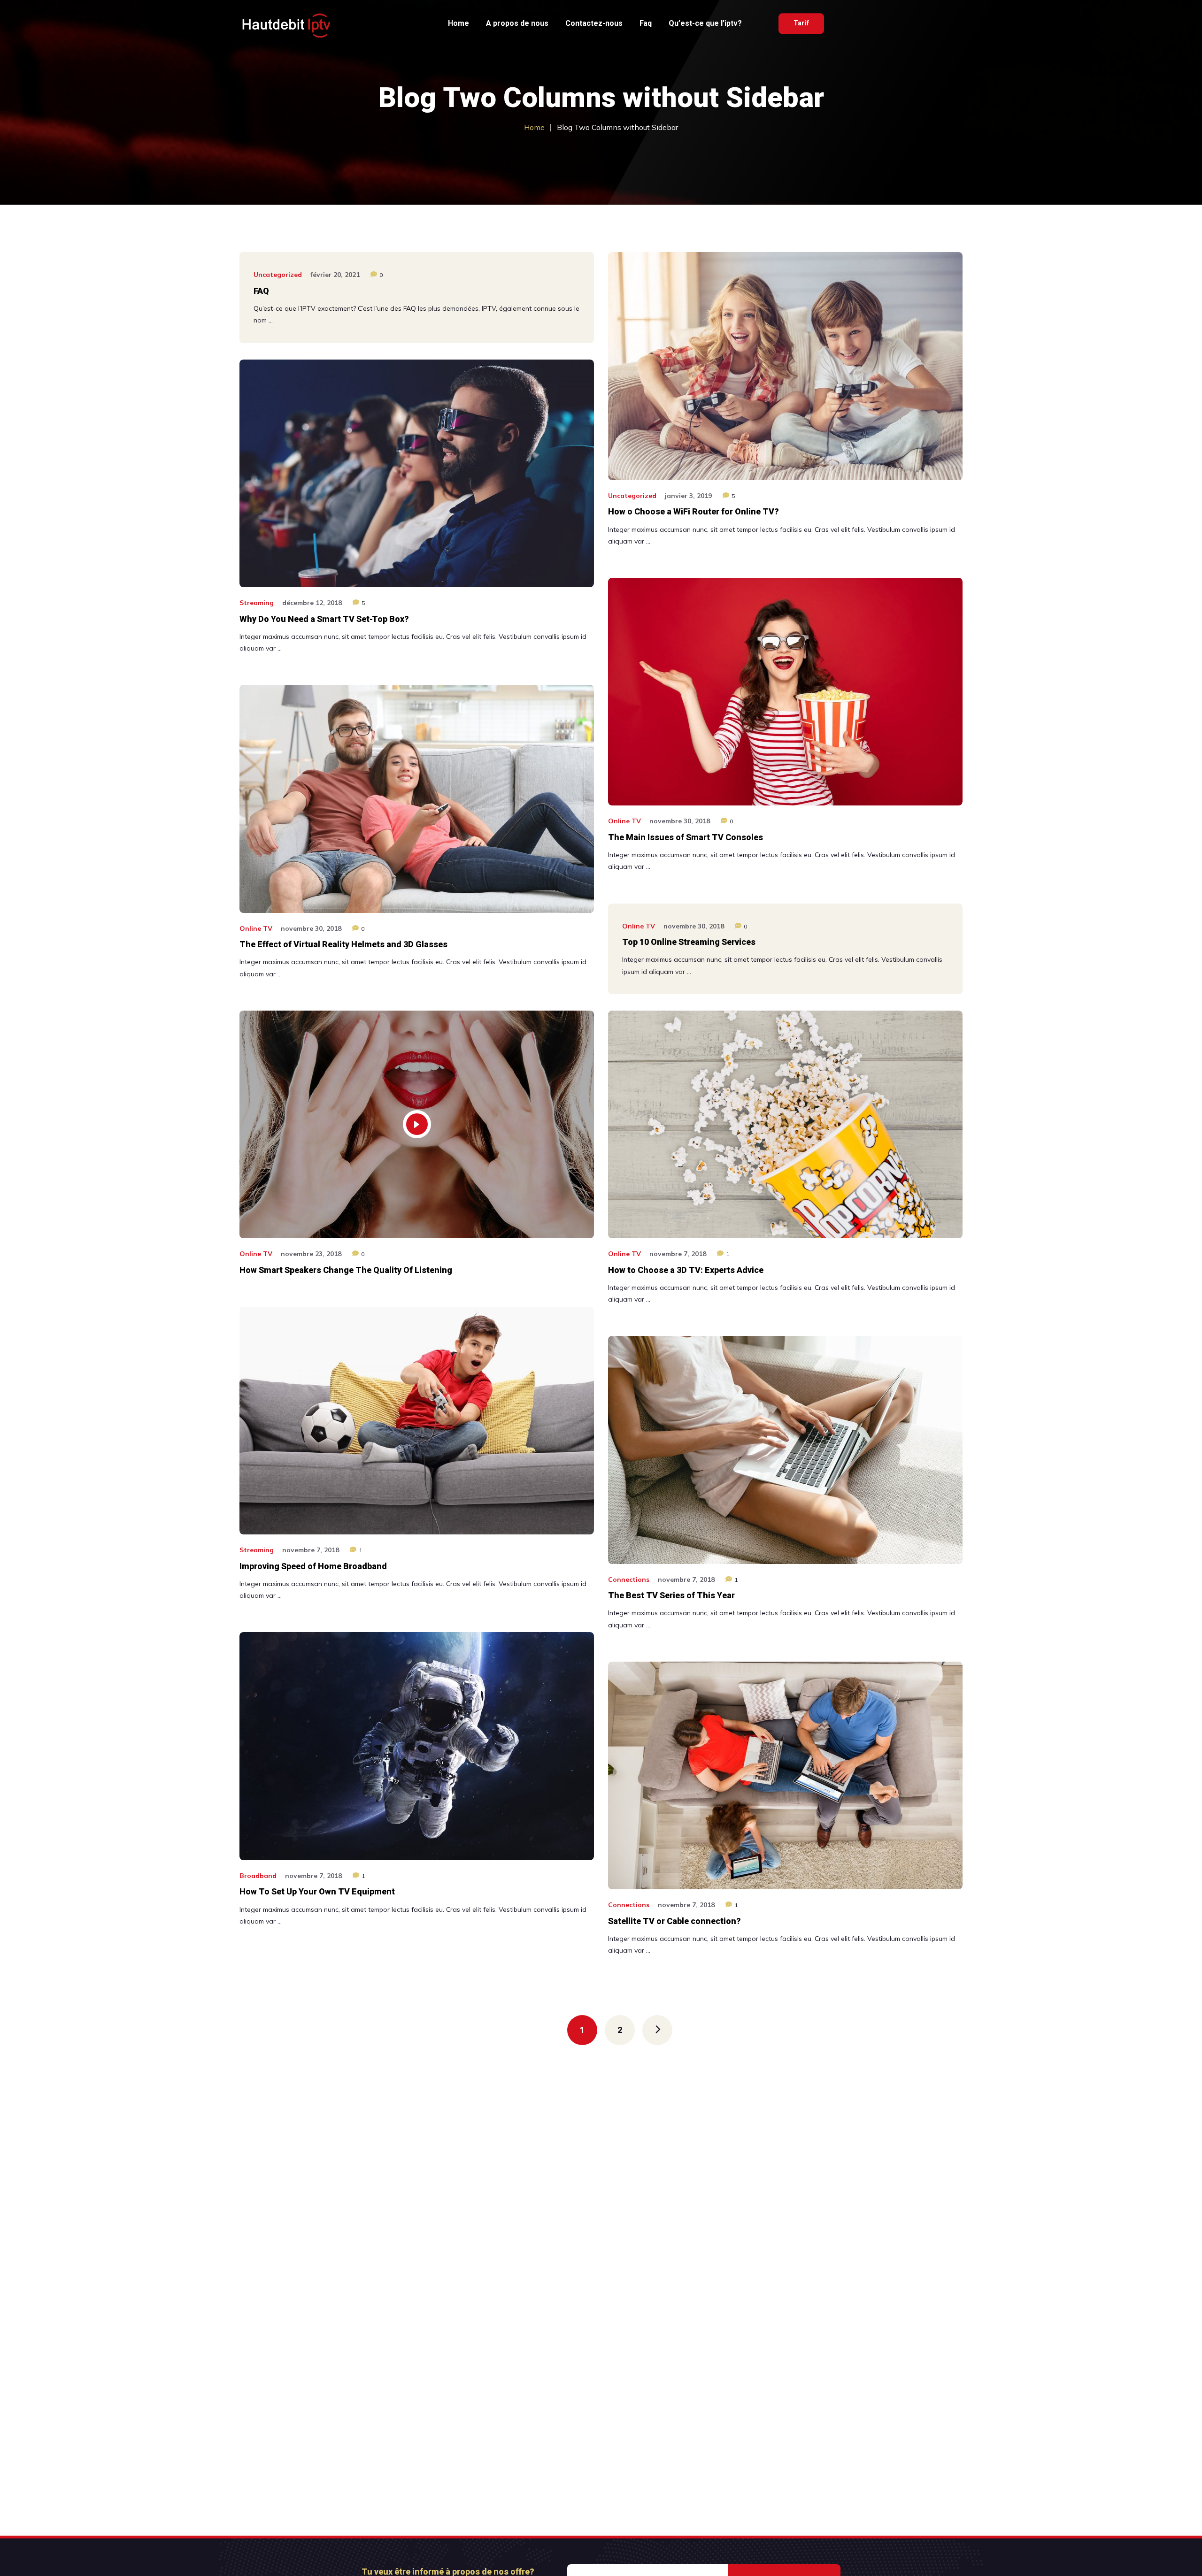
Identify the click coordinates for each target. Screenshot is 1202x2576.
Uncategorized (278, 275)
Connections (629, 1579)
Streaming (257, 603)
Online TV (624, 821)
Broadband (258, 1876)
